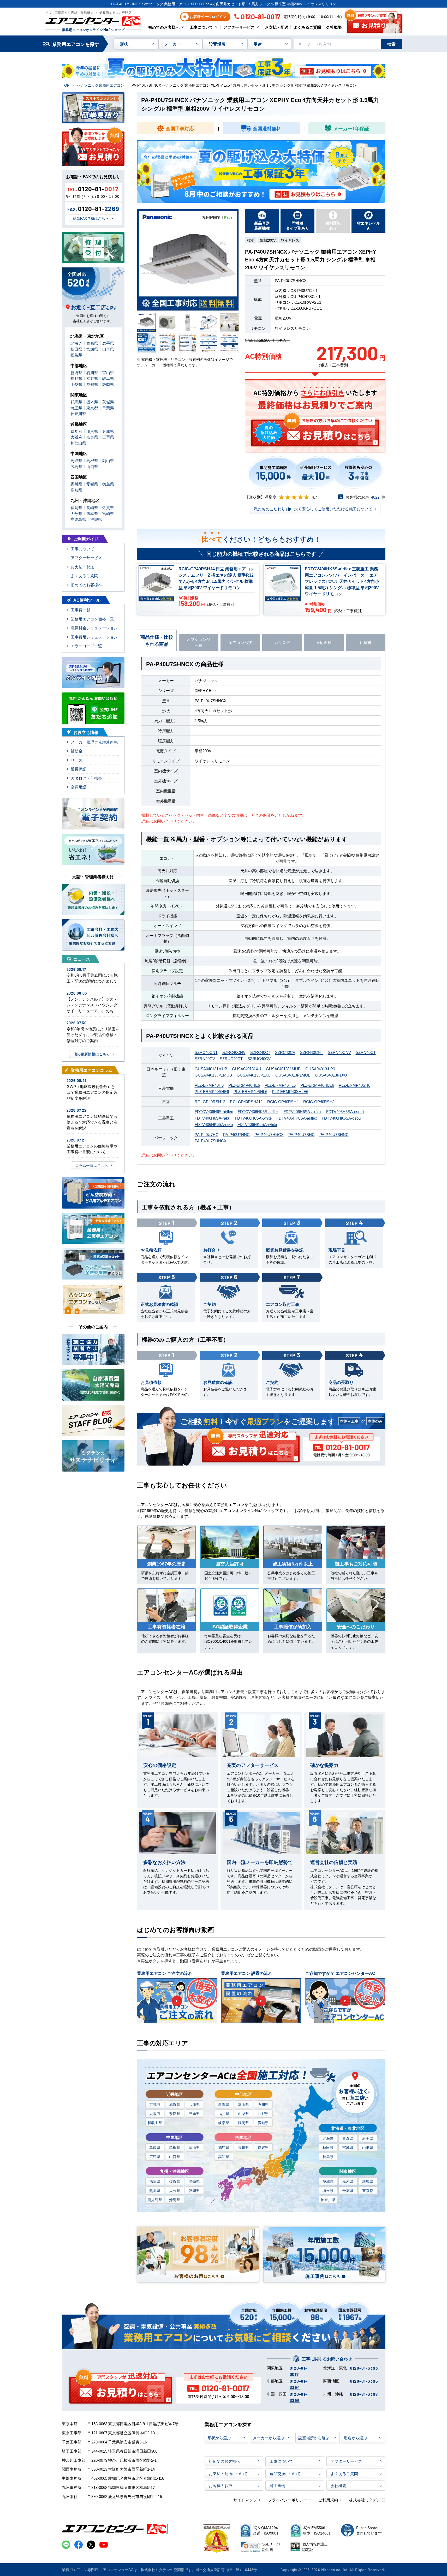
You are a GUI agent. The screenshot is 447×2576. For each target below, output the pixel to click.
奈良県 (175, 2113)
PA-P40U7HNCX (269, 1134)
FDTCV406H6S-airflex (214, 1111)
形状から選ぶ (219, 2438)
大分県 (175, 2190)
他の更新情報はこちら (92, 1054)
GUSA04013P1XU (331, 1075)
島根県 (175, 2147)
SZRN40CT (366, 1052)
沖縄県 (175, 2200)
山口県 (175, 2156)
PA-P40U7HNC (236, 1134)
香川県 (243, 2147)
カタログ (282, 642)
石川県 (263, 2104)
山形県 (368, 2147)
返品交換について (285, 2473)
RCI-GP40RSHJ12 (246, 1101)
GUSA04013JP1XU (254, 1075)
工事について (201, 27)
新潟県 (224, 2104)
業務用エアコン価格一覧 (92, 619)
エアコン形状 (240, 642)
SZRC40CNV (234, 1052)
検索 (391, 44)
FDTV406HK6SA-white (257, 1124)
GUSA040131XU (247, 1069)
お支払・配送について (228, 2473)
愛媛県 (263, 2147)
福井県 (224, 2113)
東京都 (368, 2190)
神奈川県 (328, 2200)
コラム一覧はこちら (92, 1165)
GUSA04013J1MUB (283, 1069)
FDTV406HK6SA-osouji (342, 1118)
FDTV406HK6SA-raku (214, 1124)
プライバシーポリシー (288, 2500)
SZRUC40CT (231, 1058)
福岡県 (155, 2181)
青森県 (348, 2138)
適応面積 (324, 642)
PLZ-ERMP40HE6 (244, 1085)
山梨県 (243, 2113)
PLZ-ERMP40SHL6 (250, 1091)
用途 (258, 44)
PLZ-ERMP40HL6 (280, 1085)
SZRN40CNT (312, 1052)
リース (77, 760)
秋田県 (328, 2147)
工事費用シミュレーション (94, 637)
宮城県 (348, 2147)
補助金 (77, 751)
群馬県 (368, 2181)
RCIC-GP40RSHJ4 (320, 1101)
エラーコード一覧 (86, 646)
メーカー (172, 44)
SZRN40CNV (339, 1052)
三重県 (194, 2113)
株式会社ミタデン (365, 2500)
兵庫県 (194, 2104)
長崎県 (194, 2181)
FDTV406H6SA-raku (212, 1118)
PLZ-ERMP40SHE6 (212, 1091)
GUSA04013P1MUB (293, 1075)
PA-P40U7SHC (302, 1134)
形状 (124, 44)
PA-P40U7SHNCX (211, 1141)
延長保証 (79, 769)
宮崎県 (194, 2190)
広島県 (155, 2156)
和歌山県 (155, 2123)
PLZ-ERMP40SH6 (354, 1085)
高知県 (224, 2156)
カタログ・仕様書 (86, 778)
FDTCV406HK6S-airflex (258, 1111)
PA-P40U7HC (207, 1134)
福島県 (328, 2156)
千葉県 (348, 2190)
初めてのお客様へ (164, 27)
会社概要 (334, 27)
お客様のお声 (220, 2485)
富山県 (243, 2104)
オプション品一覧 (199, 642)
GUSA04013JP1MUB (213, 1075)
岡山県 (194, 2147)
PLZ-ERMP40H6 (209, 1085)
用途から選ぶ (355, 2438)
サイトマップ (245, 2500)
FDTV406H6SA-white (253, 1118)
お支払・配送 (277, 27)
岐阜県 (224, 2123)
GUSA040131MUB (211, 1069)
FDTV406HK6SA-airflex (297, 1118)
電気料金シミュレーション (94, 628)
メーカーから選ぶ (269, 2438)
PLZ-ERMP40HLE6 (317, 1085)
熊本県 (155, 2190)
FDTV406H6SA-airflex (302, 1111)
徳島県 (224, 2147)
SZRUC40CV (259, 1058)
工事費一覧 (81, 610)
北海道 (328, 2138)
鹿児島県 (155, 2200)
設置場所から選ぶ (314, 2438)
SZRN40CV (205, 1058)
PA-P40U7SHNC (334, 1134)
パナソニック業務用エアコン (100, 85)
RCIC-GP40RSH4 (283, 1101)
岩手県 (368, 2138)
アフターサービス (239, 27)
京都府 (155, 2104)
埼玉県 (328, 2190)
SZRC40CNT (206, 1052)
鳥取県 (155, 2147)
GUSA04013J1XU (321, 1069)
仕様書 (365, 642)
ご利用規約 (328, 2500)
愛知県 (263, 2123)
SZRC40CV (285, 1052)
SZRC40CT (260, 1052)
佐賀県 (175, 2181)
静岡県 (243, 2123)
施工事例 (277, 2485)
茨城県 (328, 2181)
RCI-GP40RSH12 (210, 1101)
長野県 (263, 2113)
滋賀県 (175, 2104)
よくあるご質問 (307, 27)
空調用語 (79, 787)
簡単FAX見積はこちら (91, 218)
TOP (66, 85)
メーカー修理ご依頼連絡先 (94, 742)
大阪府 (155, 2113)
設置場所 (217, 44)
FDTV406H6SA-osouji (345, 1111)
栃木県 (348, 2181)
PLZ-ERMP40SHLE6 (290, 1091)
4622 (375, 497)
